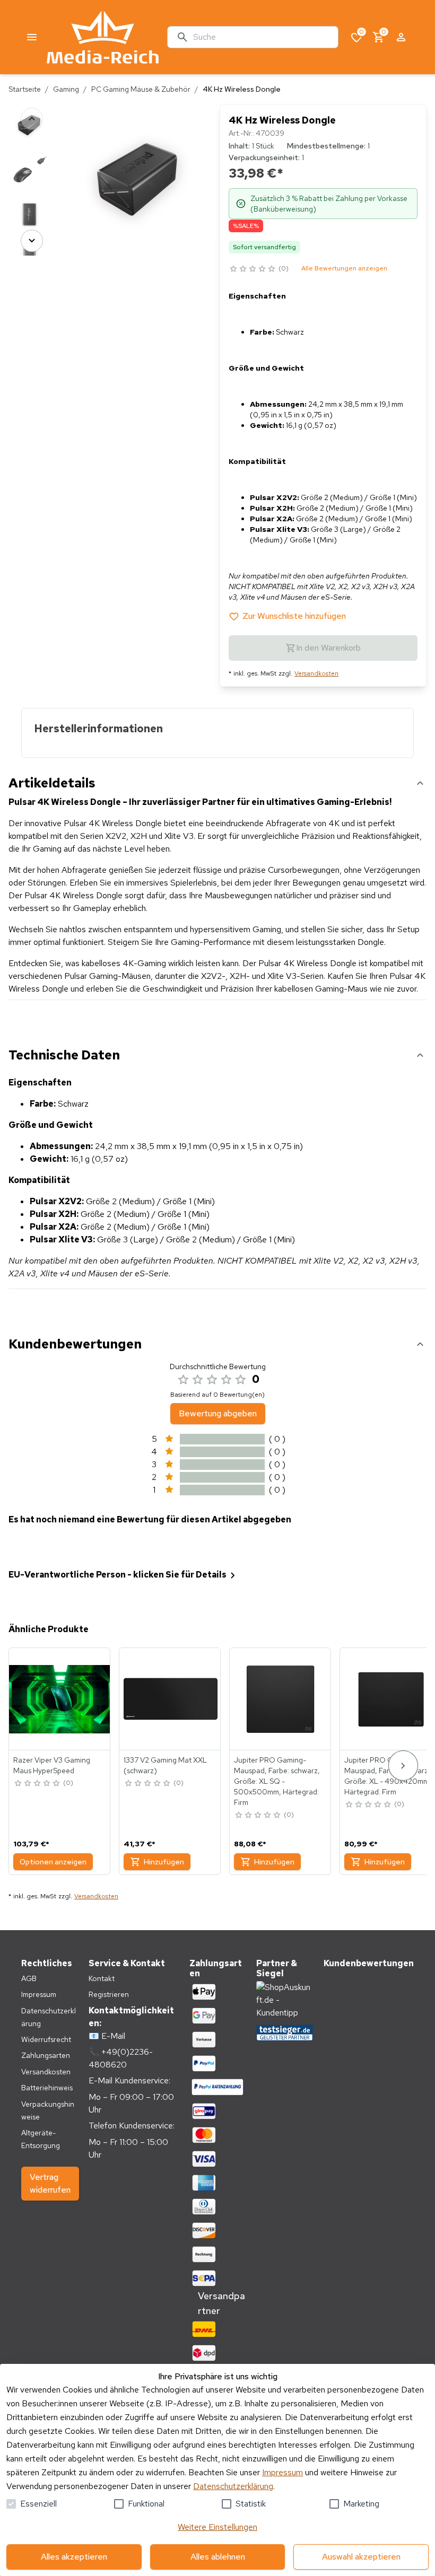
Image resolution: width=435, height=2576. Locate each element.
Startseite (25, 89)
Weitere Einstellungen (217, 2527)
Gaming (66, 89)
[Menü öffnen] (32, 37)
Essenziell (38, 2504)
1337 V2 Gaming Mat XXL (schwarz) (165, 1765)
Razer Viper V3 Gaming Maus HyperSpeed (52, 1765)
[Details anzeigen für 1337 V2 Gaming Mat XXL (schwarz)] (170, 1699)
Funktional (146, 2504)
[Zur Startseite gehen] (103, 37)
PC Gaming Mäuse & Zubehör (141, 89)
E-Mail (113, 2036)
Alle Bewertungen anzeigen (344, 268)
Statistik (251, 2504)
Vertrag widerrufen (50, 2183)
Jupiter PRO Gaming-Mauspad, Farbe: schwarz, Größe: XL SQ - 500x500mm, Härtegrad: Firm (277, 1781)
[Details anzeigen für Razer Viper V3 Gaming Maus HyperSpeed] (60, 1699)
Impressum (282, 2472)
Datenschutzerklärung (233, 2486)
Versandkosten (316, 673)
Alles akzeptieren (74, 2557)
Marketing (361, 2504)
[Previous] (32, 119)
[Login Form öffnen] (401, 37)
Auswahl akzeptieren (361, 2557)
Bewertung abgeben (218, 1413)
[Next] (32, 241)
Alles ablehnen (218, 2557)
